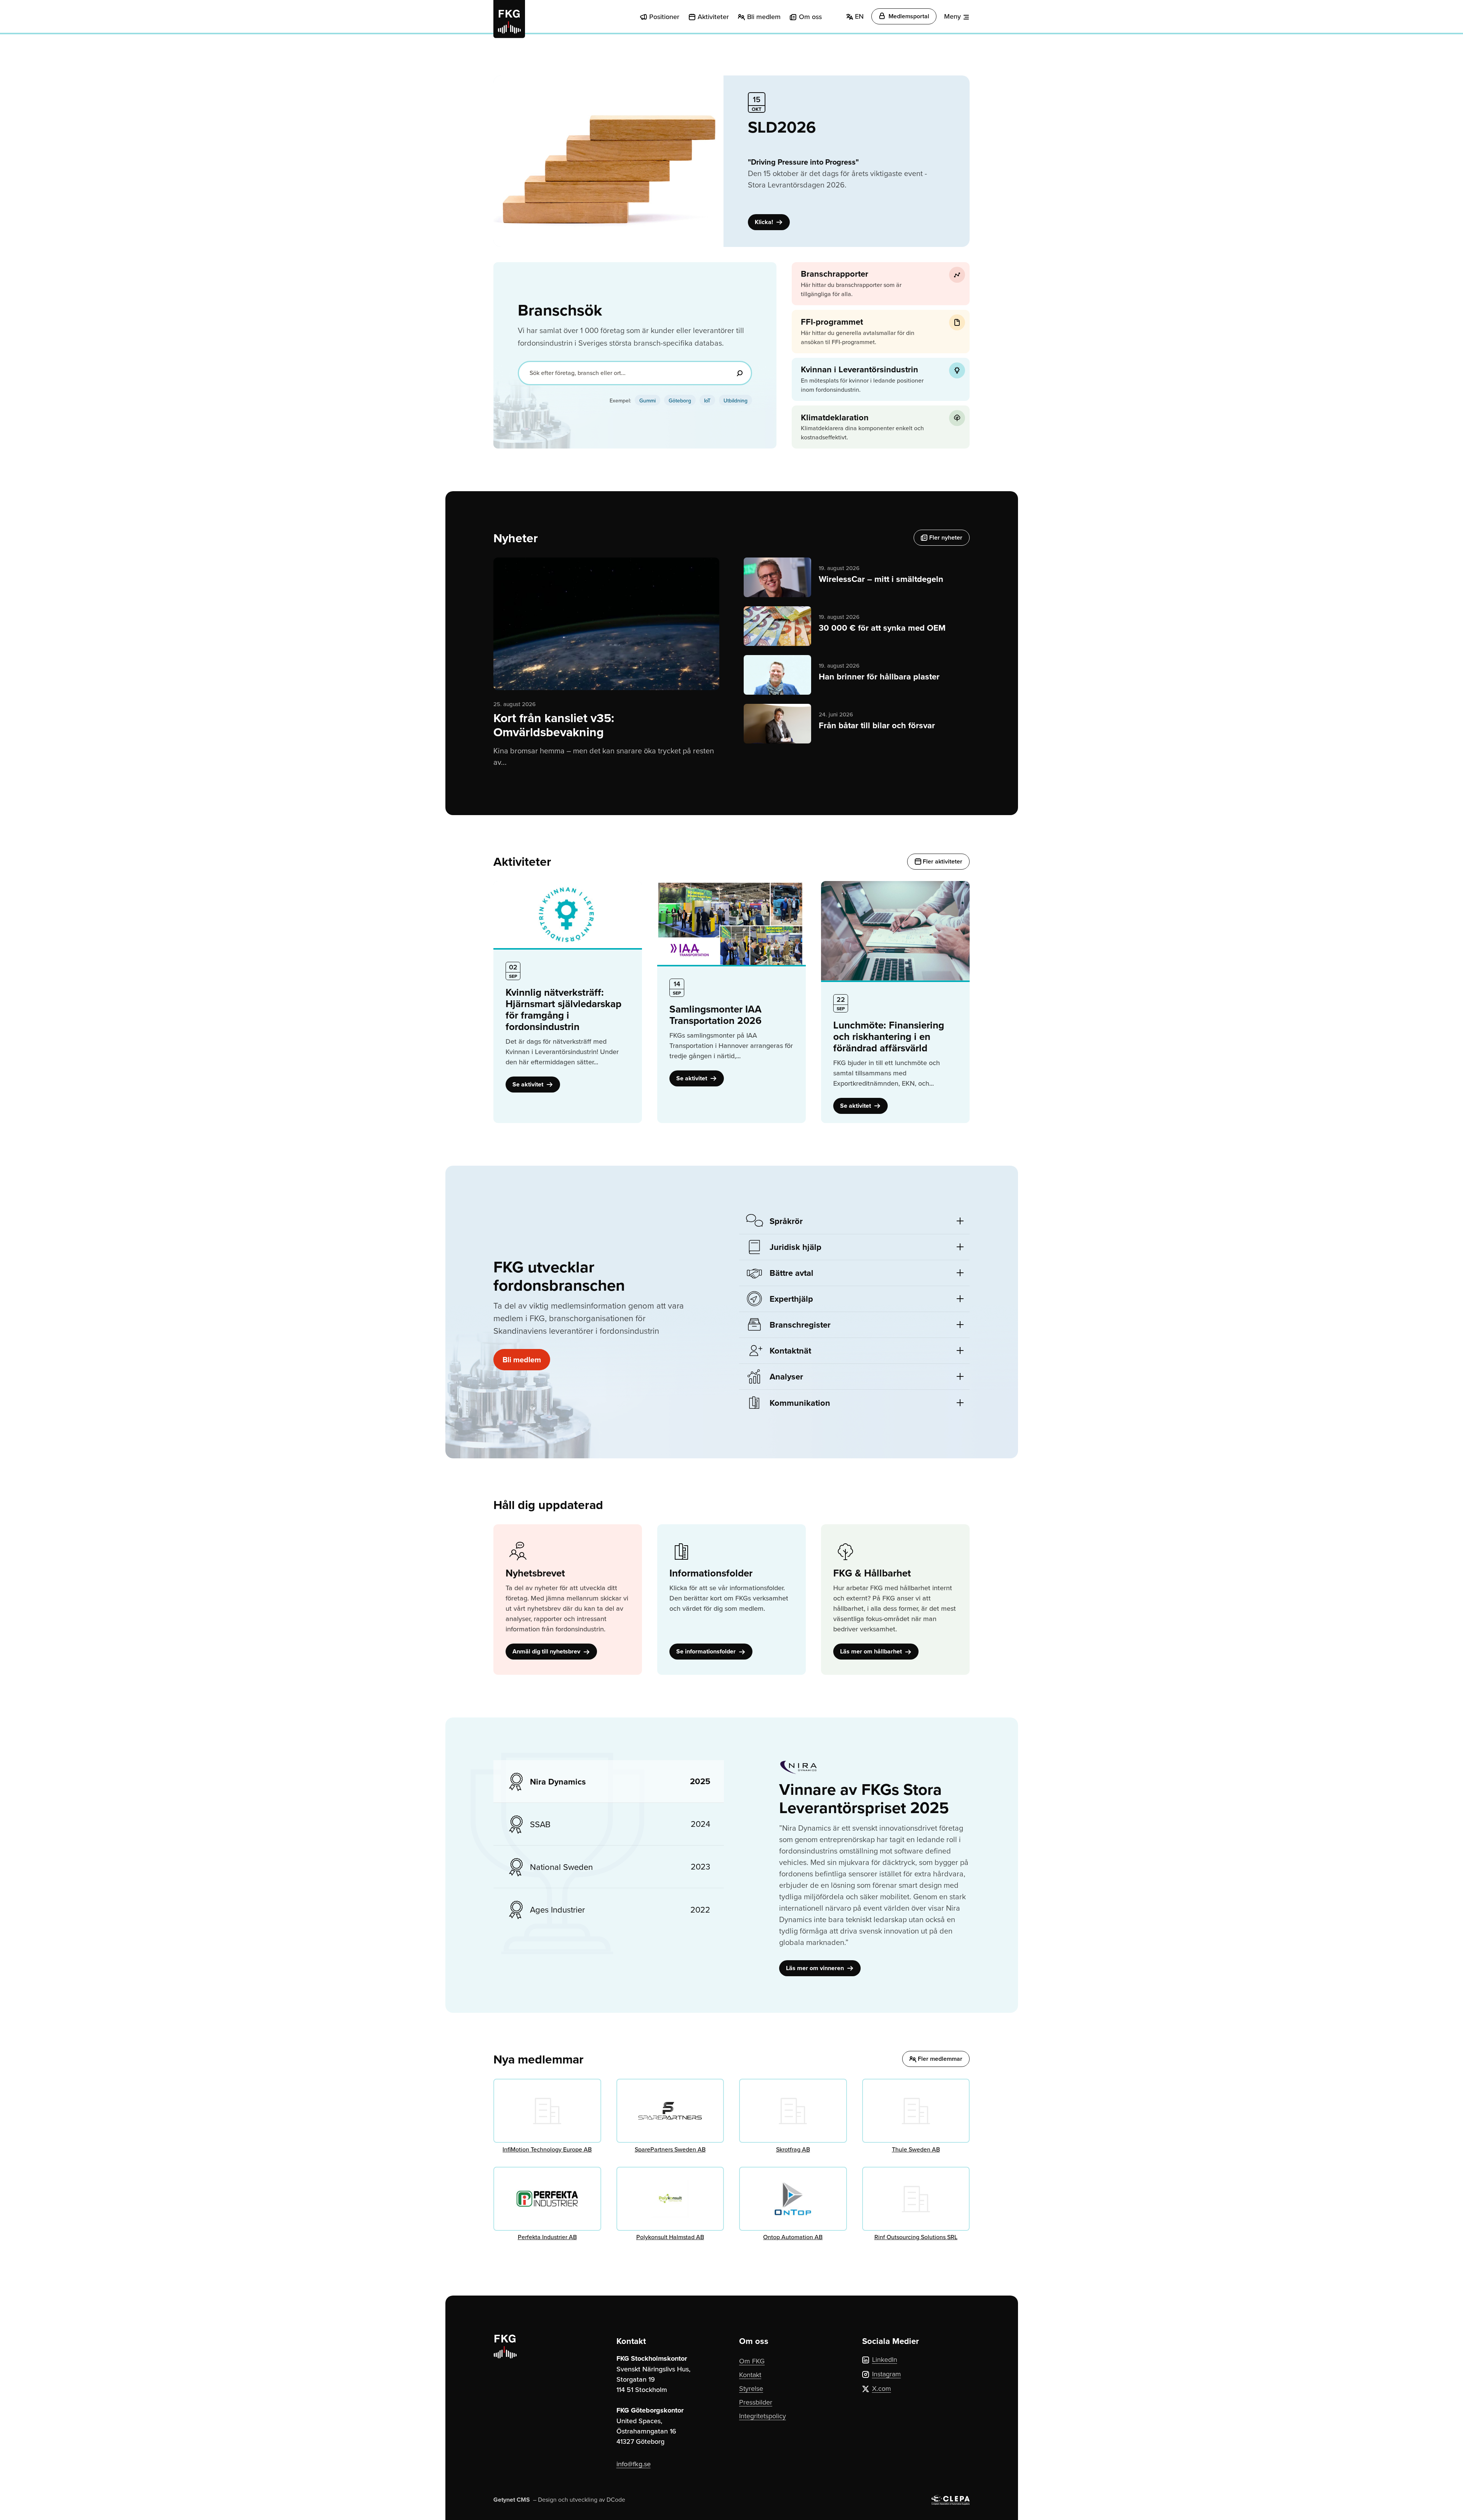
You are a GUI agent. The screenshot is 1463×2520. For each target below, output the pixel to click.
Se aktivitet (529, 1084)
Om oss (810, 17)
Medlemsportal (908, 16)
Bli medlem (764, 17)
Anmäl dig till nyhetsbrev (547, 1651)
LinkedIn (885, 2359)
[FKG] (509, 19)
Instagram (887, 2374)
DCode (616, 2499)
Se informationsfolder (707, 1651)
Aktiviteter (713, 17)
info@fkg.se (634, 2464)
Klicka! (765, 222)
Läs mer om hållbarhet (872, 1651)
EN (858, 16)
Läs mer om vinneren (816, 1968)
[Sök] (740, 373)
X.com (882, 2388)
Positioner (664, 17)
